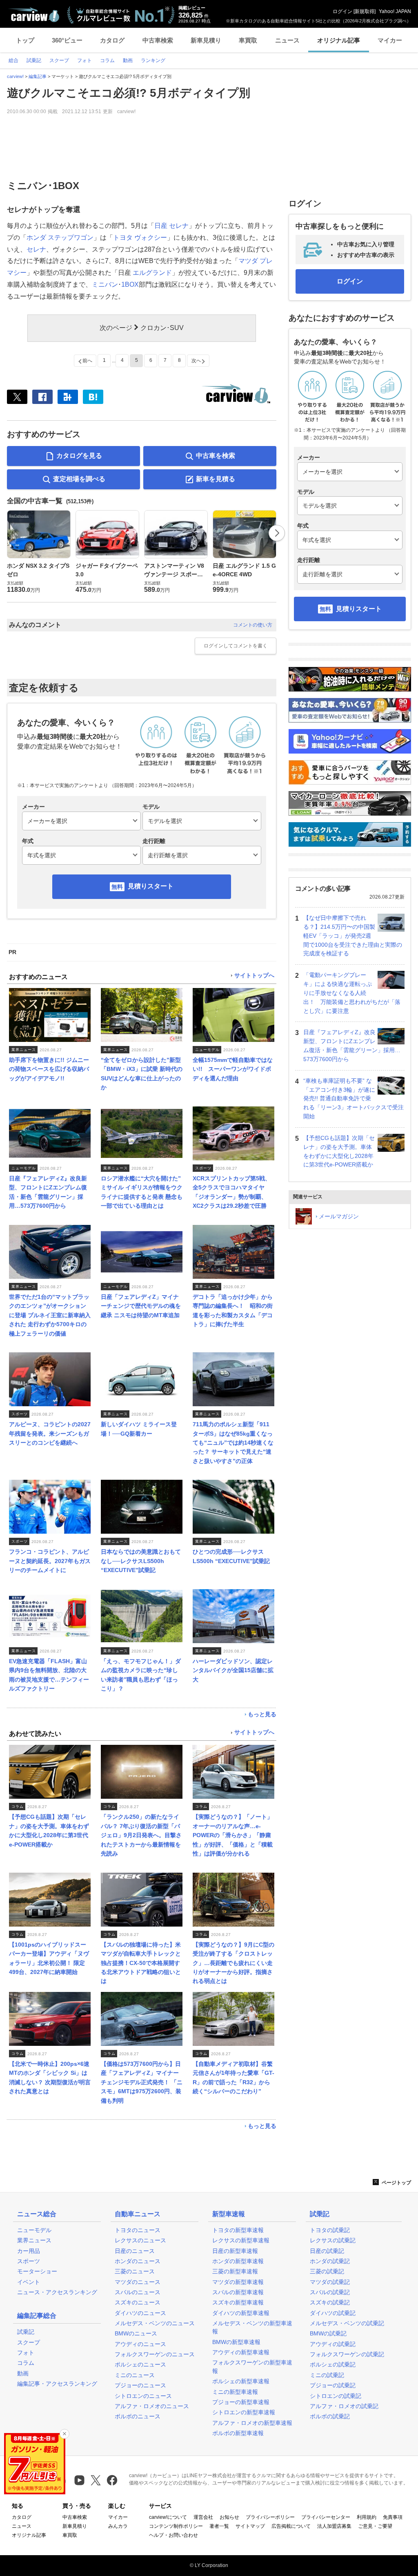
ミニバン (105, 284)
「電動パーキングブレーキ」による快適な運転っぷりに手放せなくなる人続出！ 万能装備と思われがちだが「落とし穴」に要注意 (352, 993)
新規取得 (365, 11)
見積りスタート (151, 886)
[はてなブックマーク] (93, 397)
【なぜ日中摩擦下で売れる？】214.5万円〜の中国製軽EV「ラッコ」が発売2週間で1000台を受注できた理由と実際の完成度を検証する (353, 936)
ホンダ (36, 238)
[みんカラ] (68, 397)
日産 (161, 226)
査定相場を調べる (79, 479)
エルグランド (152, 273)
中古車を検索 (216, 456)
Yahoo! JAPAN (395, 11)
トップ (25, 40)
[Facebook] (42, 397)
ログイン (342, 11)
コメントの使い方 (253, 625)
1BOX (130, 284)
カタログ (112, 40)
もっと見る (262, 1714)
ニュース (287, 40)
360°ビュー (67, 40)
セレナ (179, 226)
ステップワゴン (71, 238)
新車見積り (206, 40)
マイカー (390, 40)
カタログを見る (79, 456)
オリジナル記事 (339, 40)
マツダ (248, 261)
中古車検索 (158, 40)
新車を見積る (216, 479)
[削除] (64, 2434)
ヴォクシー (151, 238)
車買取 (248, 40)
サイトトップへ (254, 976)
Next (277, 533)
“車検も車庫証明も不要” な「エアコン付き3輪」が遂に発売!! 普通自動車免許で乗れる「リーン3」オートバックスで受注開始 (354, 1098)
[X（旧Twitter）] (17, 397)
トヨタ (123, 238)
